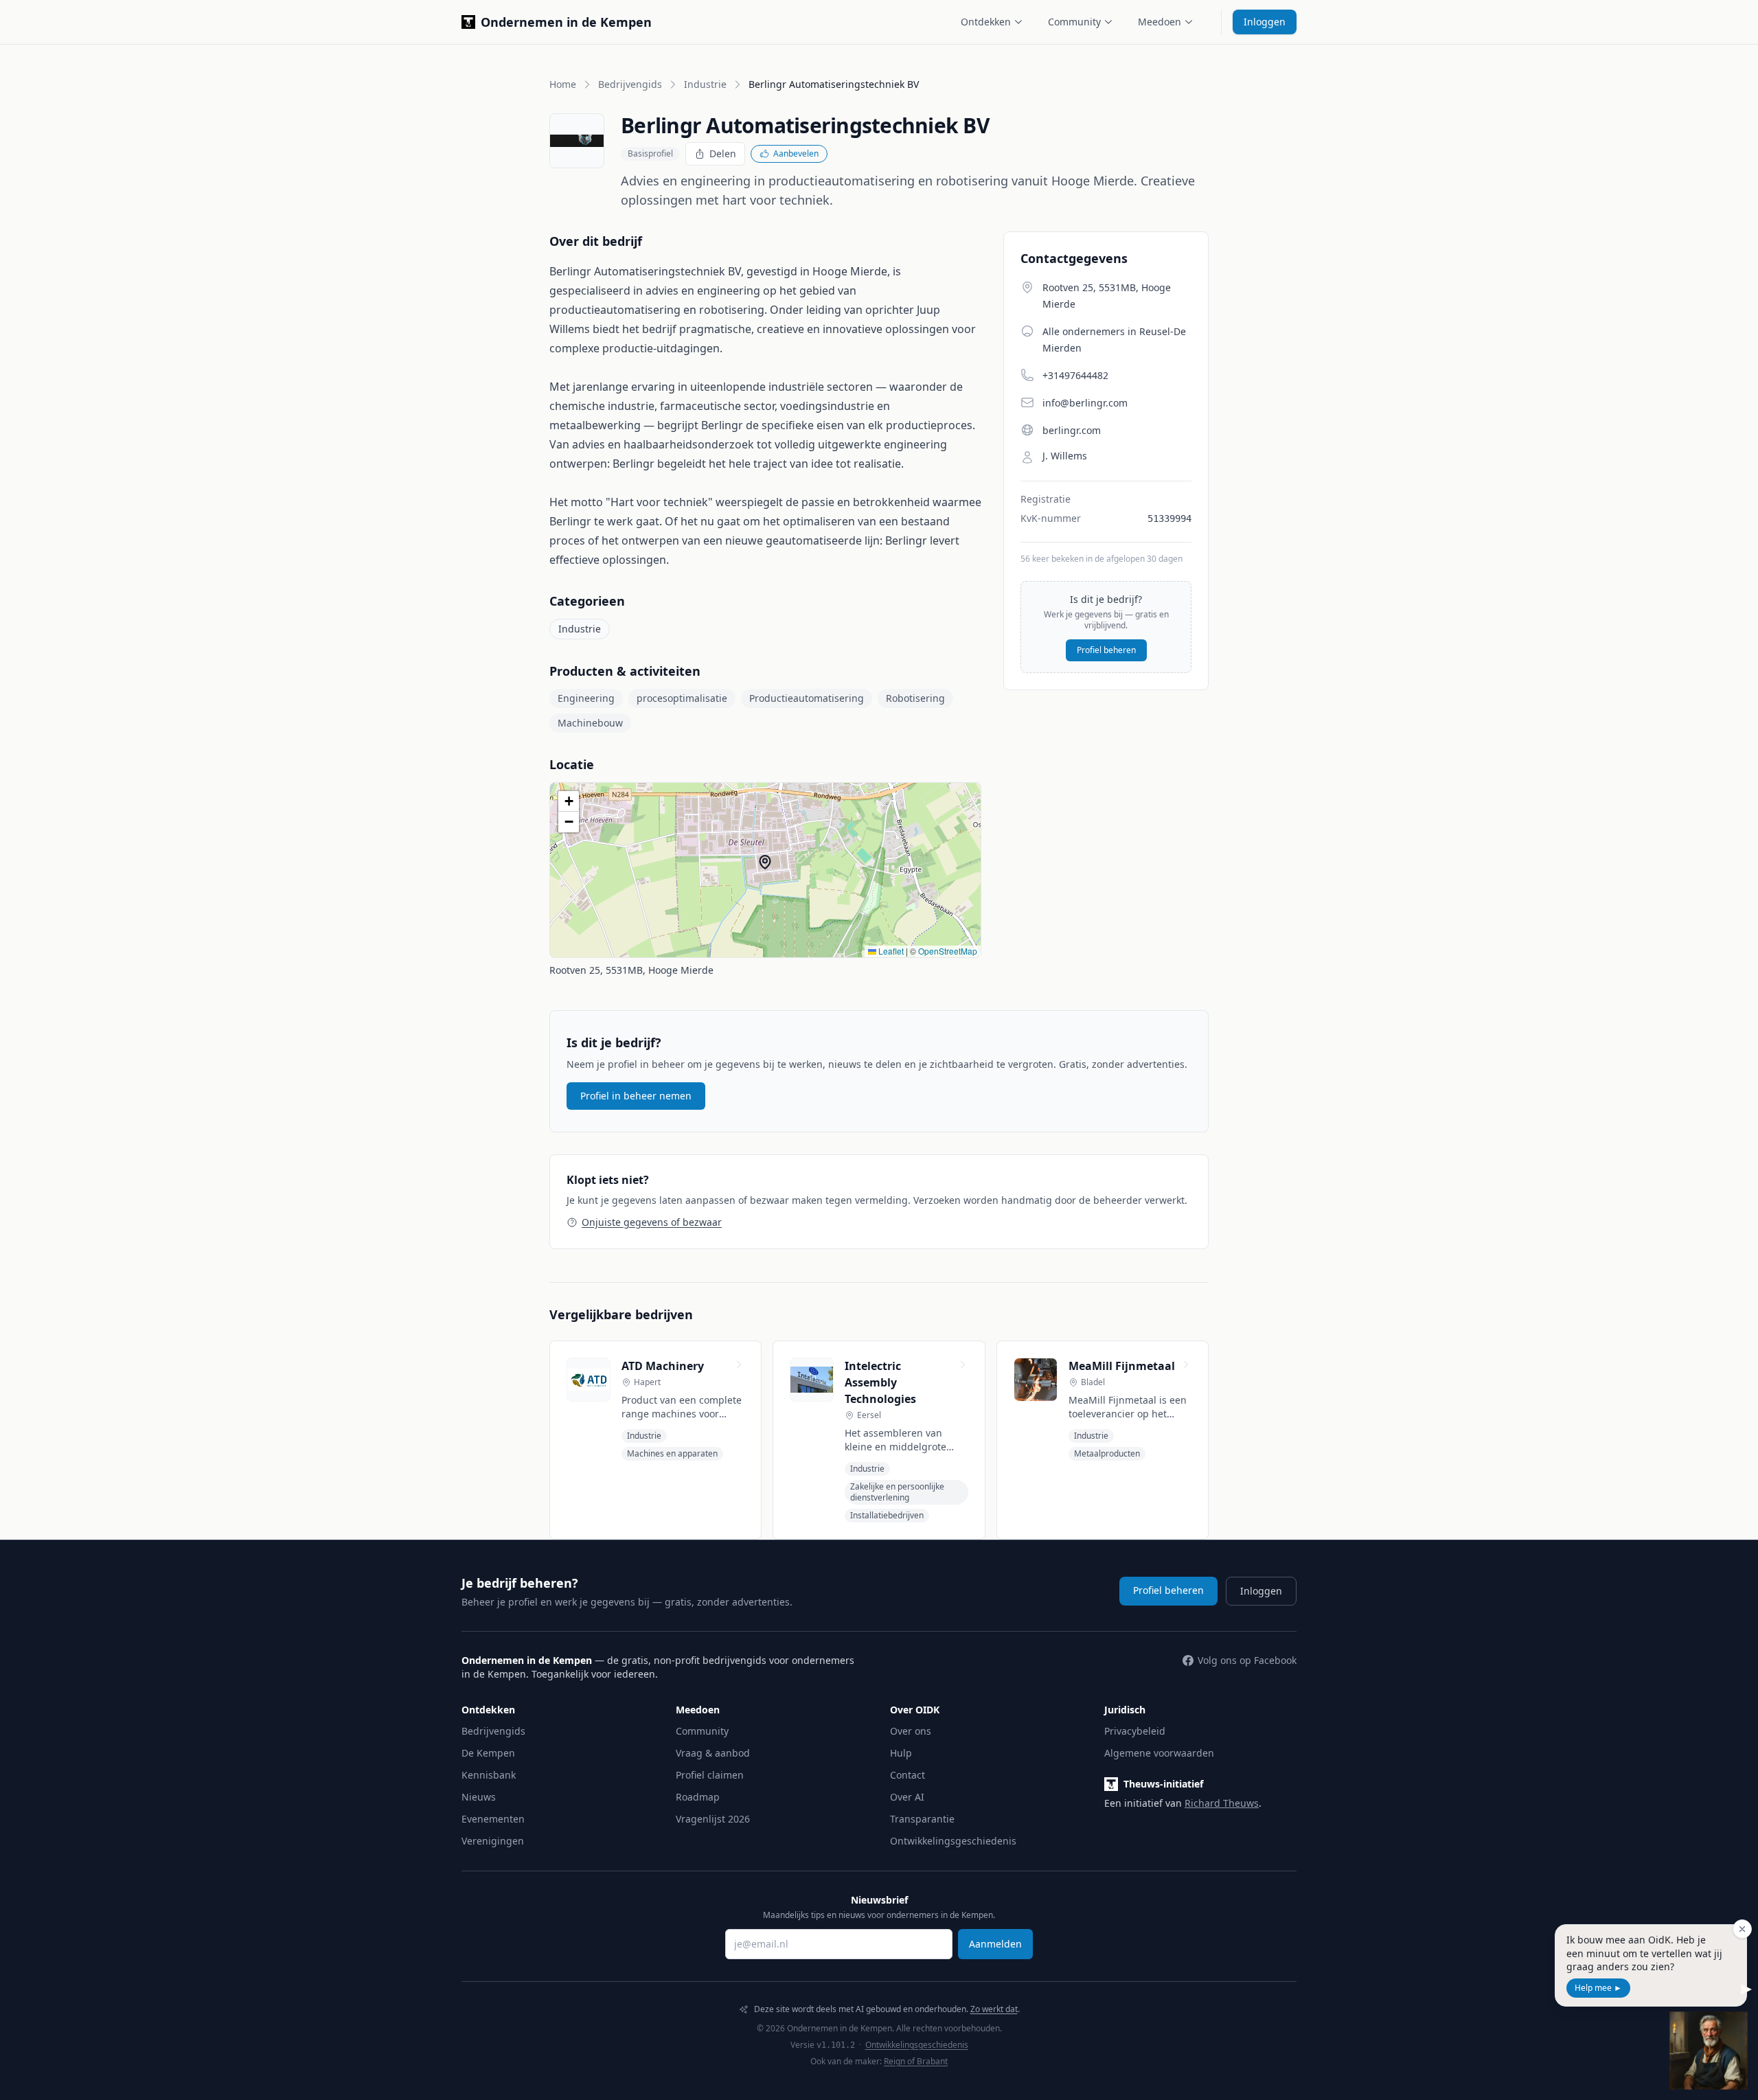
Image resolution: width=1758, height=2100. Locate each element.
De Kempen (488, 1753)
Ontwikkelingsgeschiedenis (953, 1841)
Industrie (705, 84)
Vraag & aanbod (713, 1753)
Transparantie (922, 1819)
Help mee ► (1598, 1988)
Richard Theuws (1222, 1803)
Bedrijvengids (630, 84)
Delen (723, 153)
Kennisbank (489, 1775)
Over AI (907, 1797)
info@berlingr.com (1085, 403)
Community (1074, 22)
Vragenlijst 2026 (713, 1819)
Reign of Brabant (916, 2061)
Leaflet (890, 951)
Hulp (901, 1753)
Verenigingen (493, 1841)
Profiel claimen (710, 1775)
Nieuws (479, 1797)
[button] (765, 862)
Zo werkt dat (994, 2009)
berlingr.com (1072, 430)
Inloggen (1265, 22)
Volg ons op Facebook (1247, 1660)
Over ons (911, 1731)
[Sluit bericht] (1742, 1929)
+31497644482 (1075, 375)
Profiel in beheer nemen (636, 1096)
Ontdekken (986, 22)
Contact (907, 1775)
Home (563, 84)
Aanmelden (995, 1944)
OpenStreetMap (948, 951)
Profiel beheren (1106, 650)
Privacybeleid (1135, 1731)
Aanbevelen (796, 153)
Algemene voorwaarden (1159, 1753)
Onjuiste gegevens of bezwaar (652, 1222)
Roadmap (698, 1797)
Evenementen (493, 1819)
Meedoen (1160, 22)
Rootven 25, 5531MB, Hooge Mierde (631, 970)
